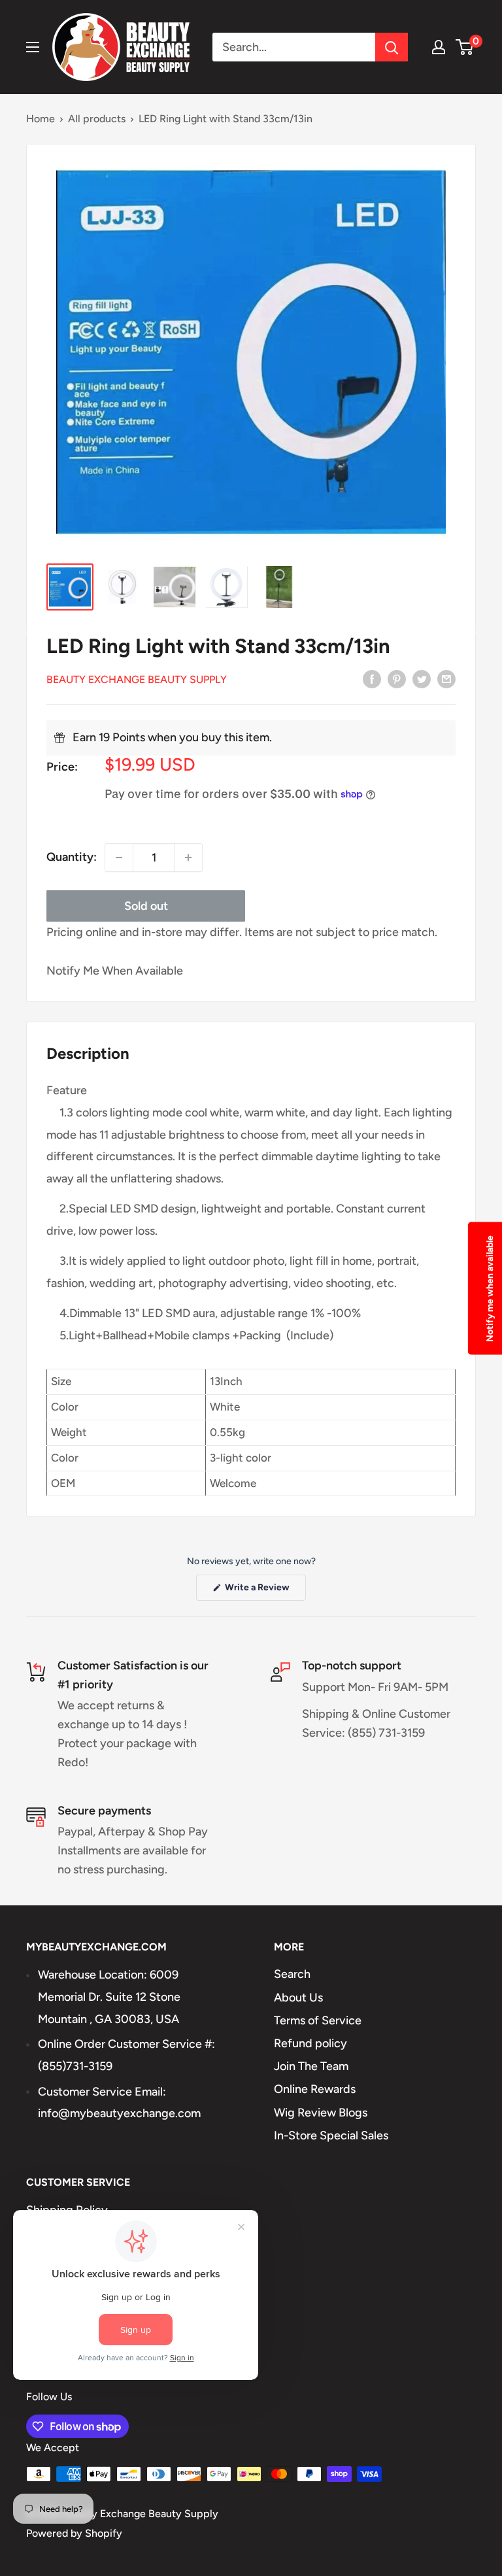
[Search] (392, 47)
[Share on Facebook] (372, 678)
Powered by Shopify (74, 2533)
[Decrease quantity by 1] (119, 858)
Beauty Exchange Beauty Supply (137, 679)
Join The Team (311, 2066)
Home (41, 119)
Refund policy (310, 2043)
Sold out (146, 906)
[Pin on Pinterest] (397, 678)
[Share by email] (446, 678)
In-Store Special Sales (331, 2135)
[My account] (439, 47)
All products (97, 119)
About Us (298, 1998)
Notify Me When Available (115, 971)
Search (292, 1974)
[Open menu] (33, 47)
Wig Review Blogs (321, 2113)
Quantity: (72, 857)
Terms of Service (318, 2020)
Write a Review (264, 1591)
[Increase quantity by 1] (188, 858)
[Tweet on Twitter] (422, 678)
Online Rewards (315, 2089)
